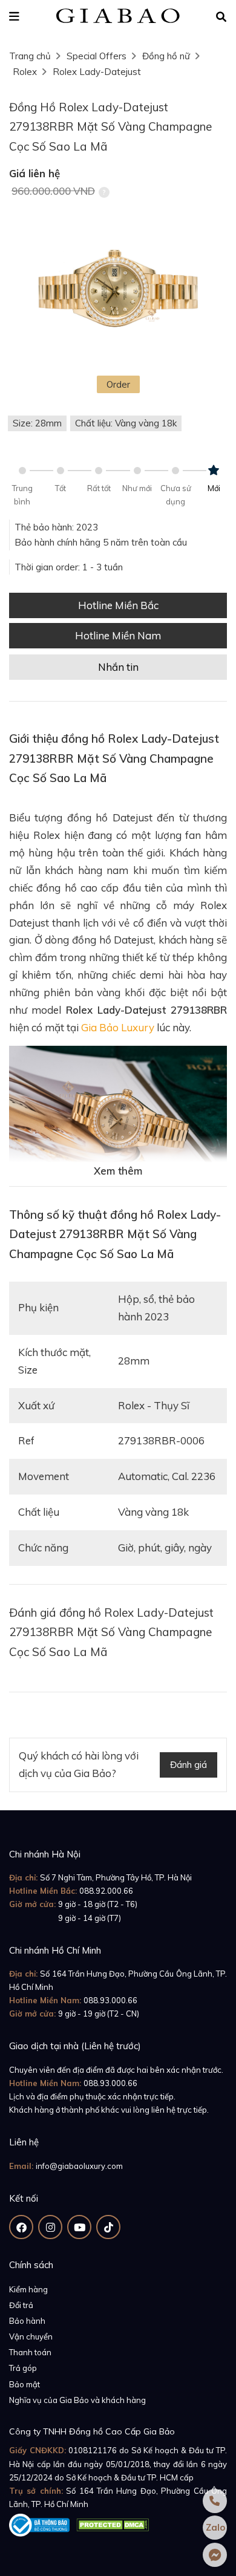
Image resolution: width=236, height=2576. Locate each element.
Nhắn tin (118, 667)
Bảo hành (27, 2321)
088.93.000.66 (110, 2000)
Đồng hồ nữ (166, 56)
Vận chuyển (31, 2336)
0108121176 (93, 2450)
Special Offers (97, 56)
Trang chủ (30, 56)
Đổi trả (21, 2305)
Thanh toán (30, 2352)
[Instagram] (50, 2227)
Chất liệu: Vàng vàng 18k (126, 423)
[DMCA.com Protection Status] (113, 2523)
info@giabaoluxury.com (79, 2166)
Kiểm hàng (28, 2289)
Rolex (25, 72)
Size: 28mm (37, 423)
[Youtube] (79, 2227)
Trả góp (23, 2368)
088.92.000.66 (106, 1891)
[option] (118, 291)
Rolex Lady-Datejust (97, 72)
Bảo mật (25, 2384)
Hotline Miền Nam (118, 635)
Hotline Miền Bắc (118, 605)
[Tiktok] (108, 2227)
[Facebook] (21, 2227)
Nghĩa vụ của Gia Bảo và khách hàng (77, 2400)
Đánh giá (188, 1765)
